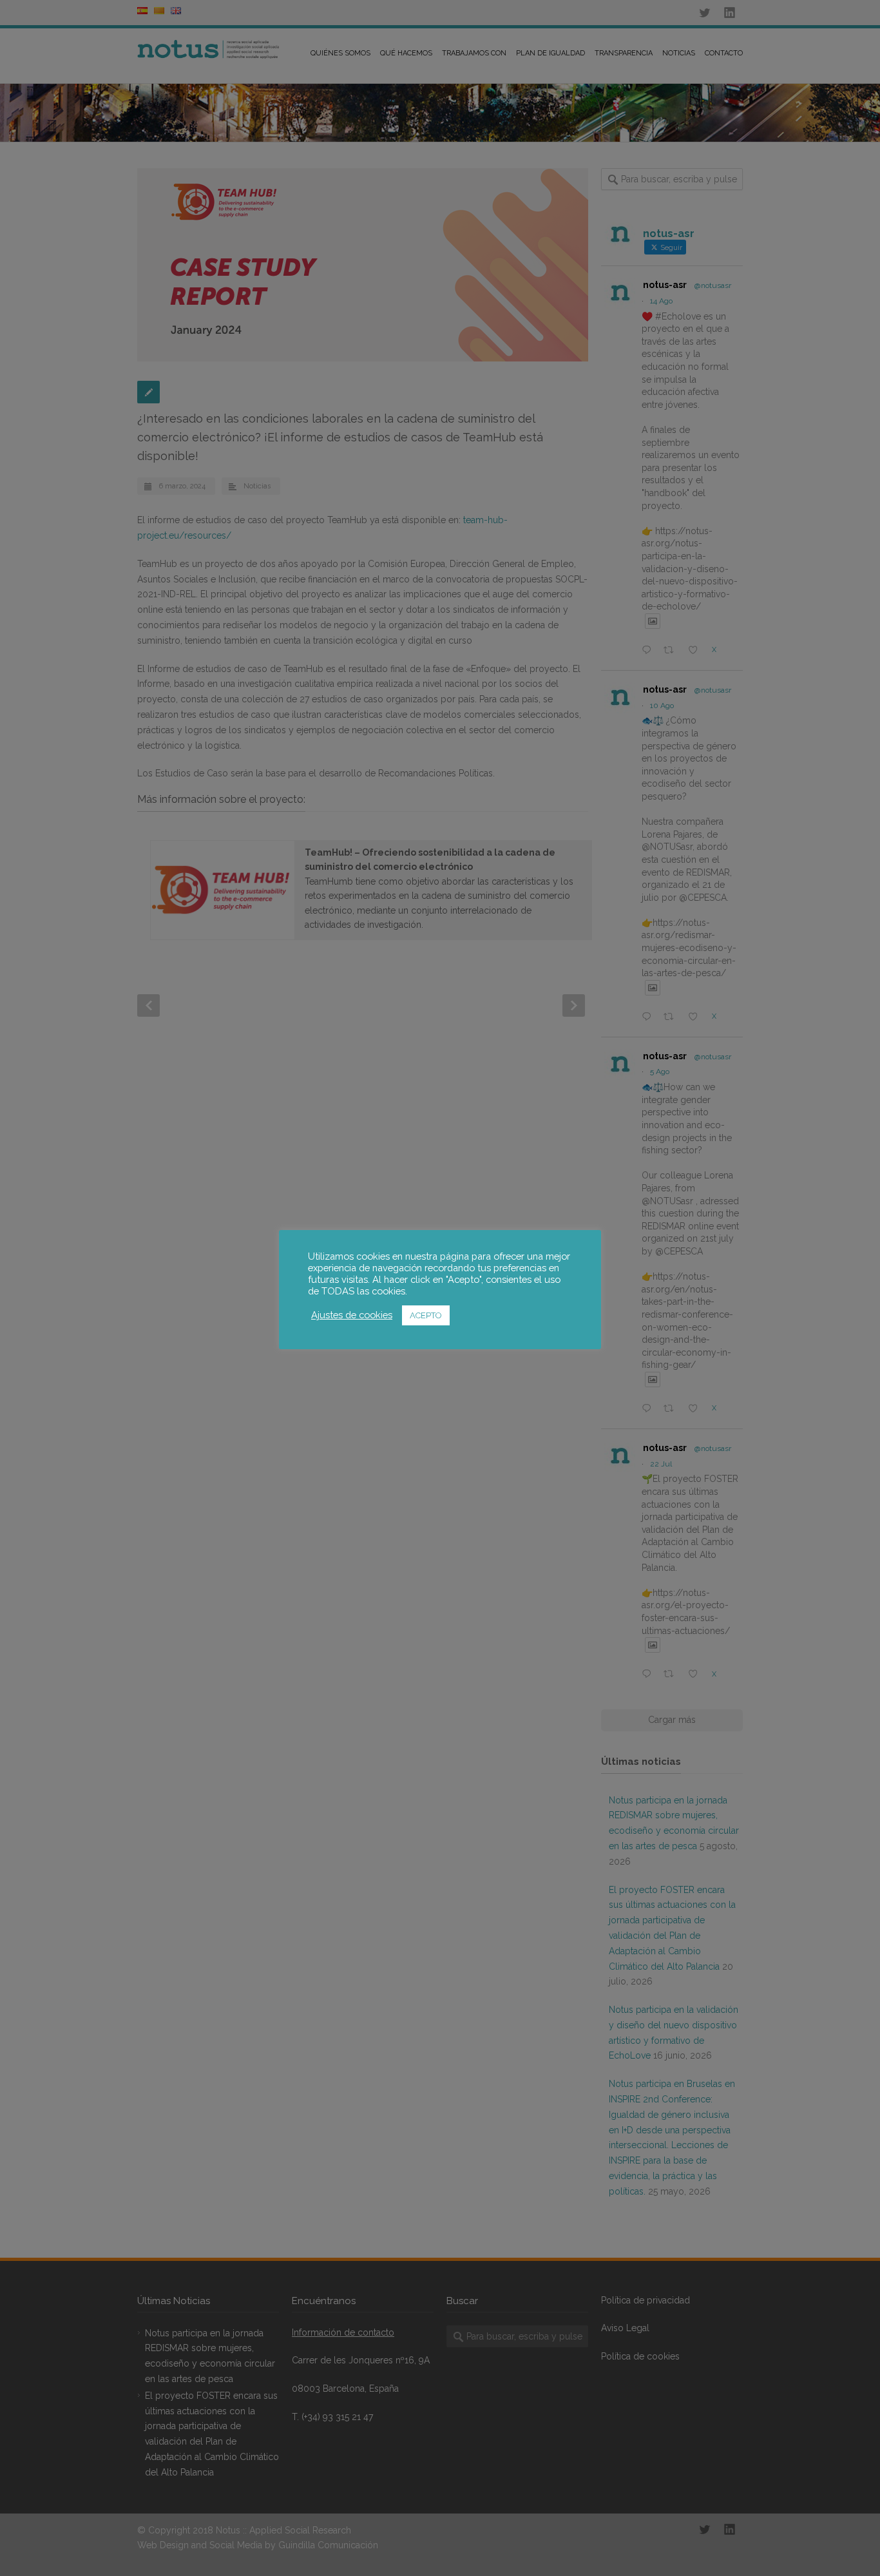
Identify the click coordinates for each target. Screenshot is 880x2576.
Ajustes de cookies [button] (352, 1315)
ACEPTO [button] (426, 1315)
